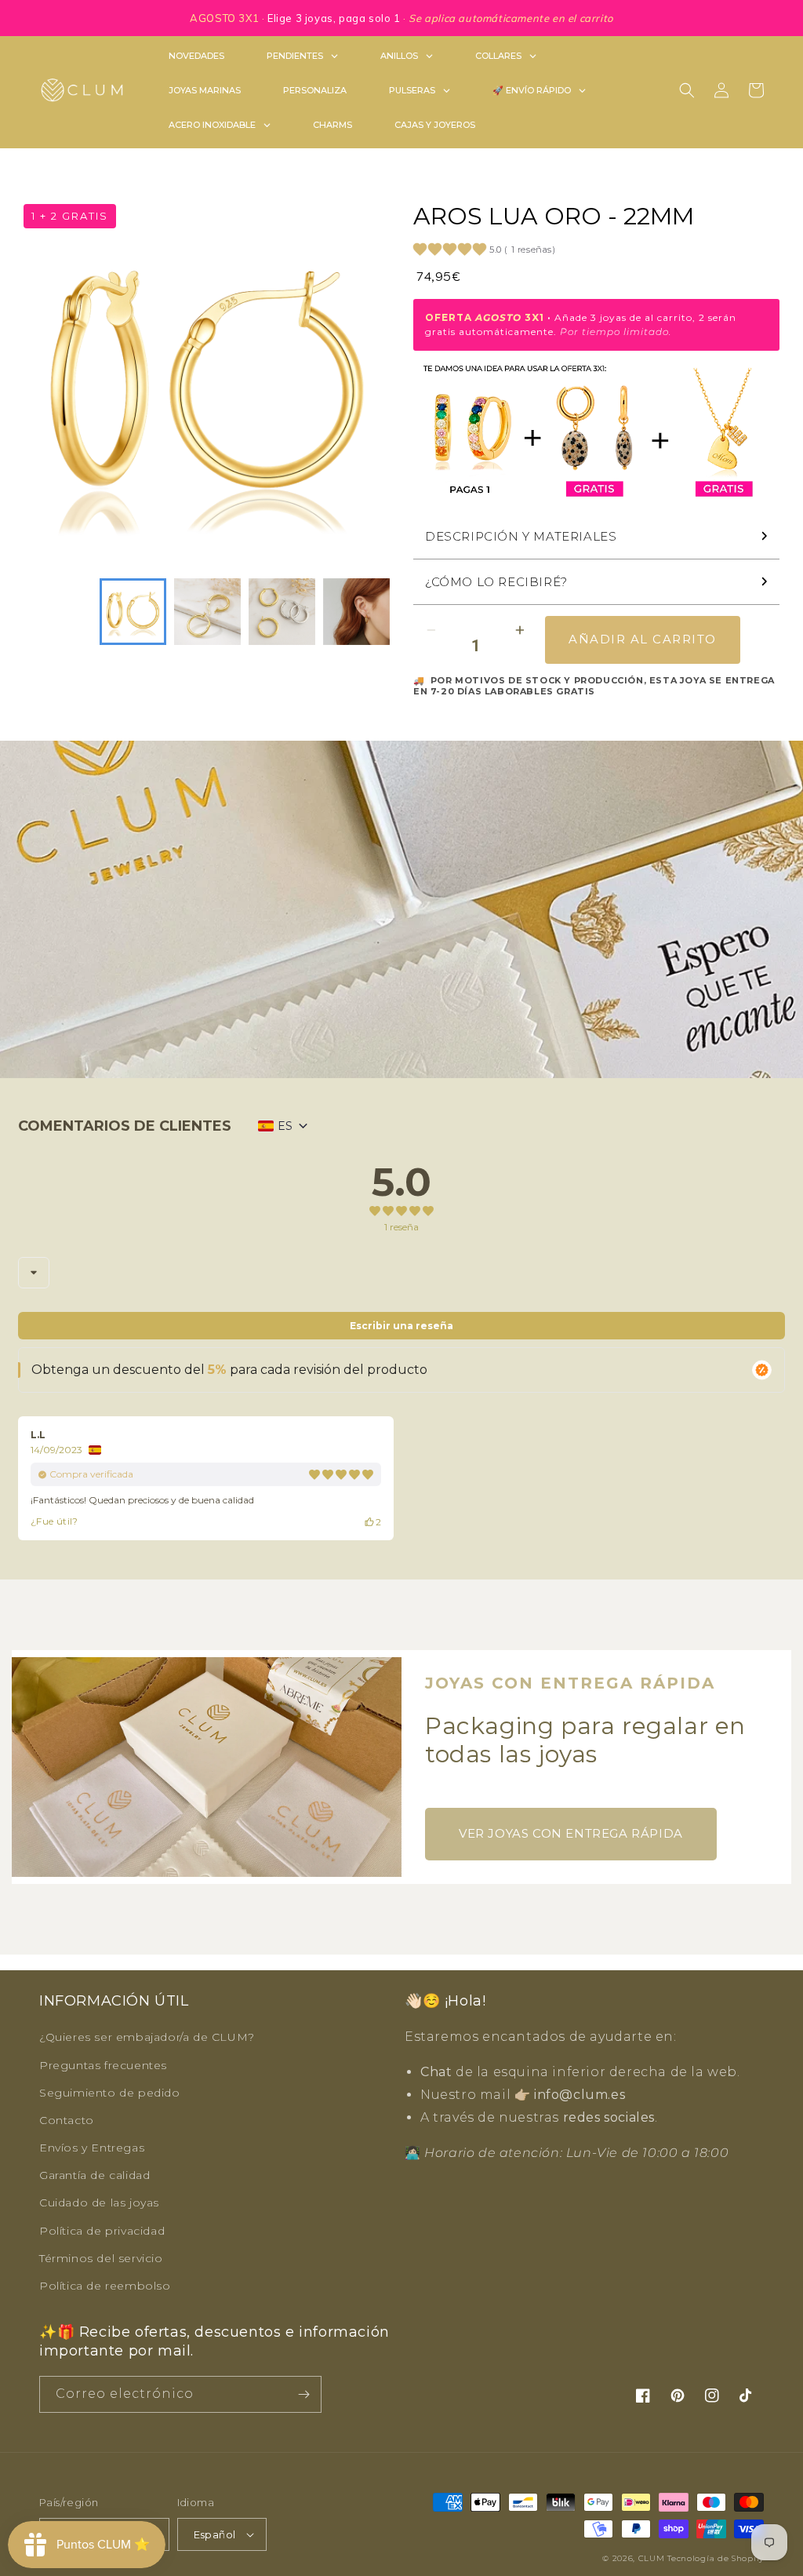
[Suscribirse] (303, 2394)
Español (215, 2534)
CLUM (652, 2558)
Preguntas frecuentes (103, 2065)
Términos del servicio (101, 2258)
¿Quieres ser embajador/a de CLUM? (147, 2037)
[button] (687, 90)
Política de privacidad (102, 2231)
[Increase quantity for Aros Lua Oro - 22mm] (520, 630)
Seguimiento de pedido (110, 2093)
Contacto (67, 2120)
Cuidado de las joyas (99, 2203)
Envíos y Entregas (92, 2148)
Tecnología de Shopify (716, 2558)
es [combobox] (285, 1126)
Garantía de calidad (94, 2175)
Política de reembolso (105, 2286)
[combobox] (34, 1273)
